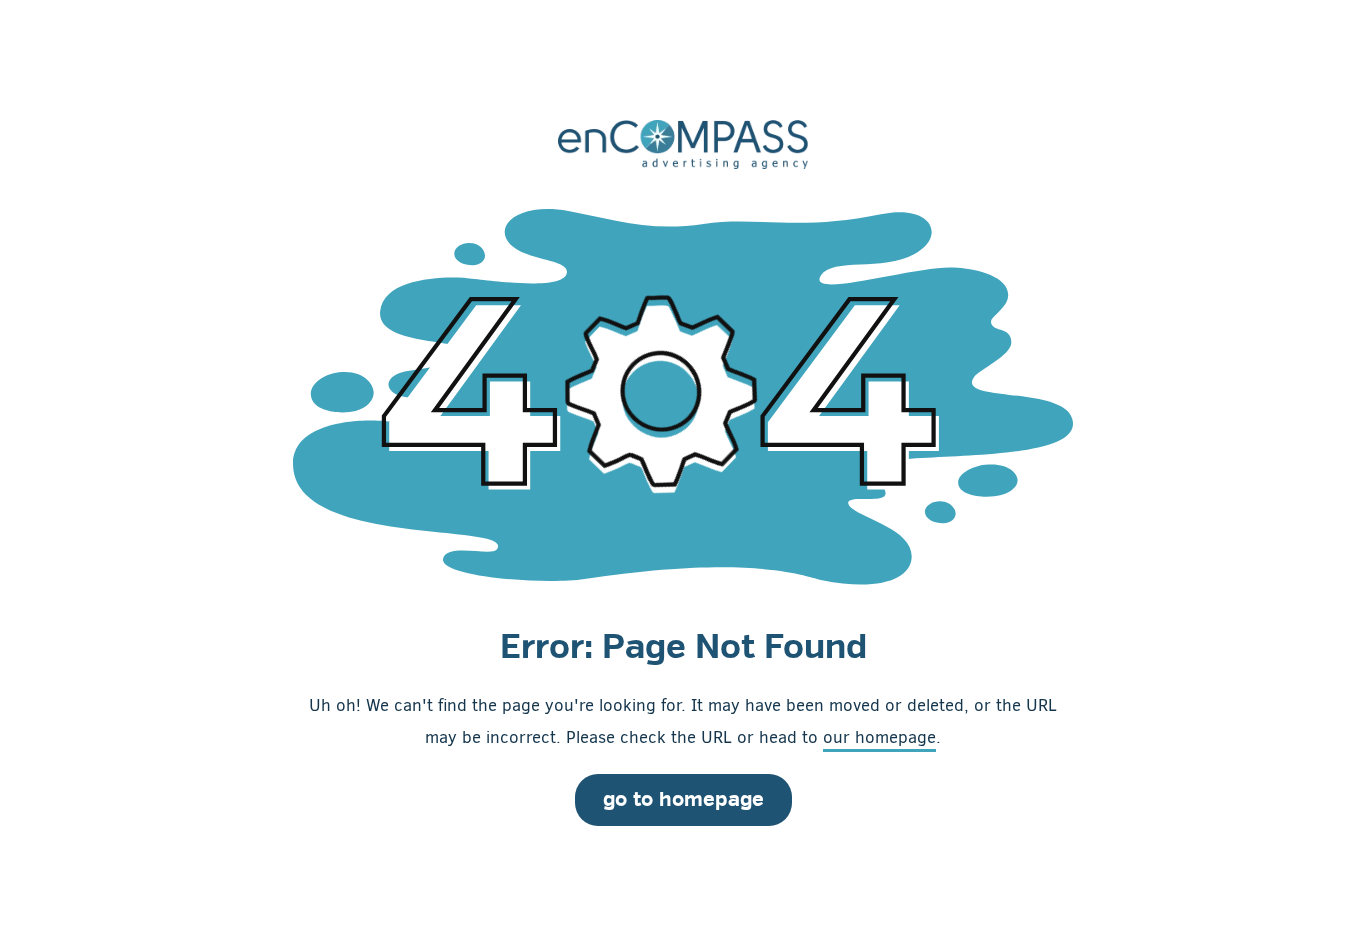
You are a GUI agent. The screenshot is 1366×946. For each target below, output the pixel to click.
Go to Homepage (683, 799)
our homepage (879, 737)
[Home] (683, 143)
